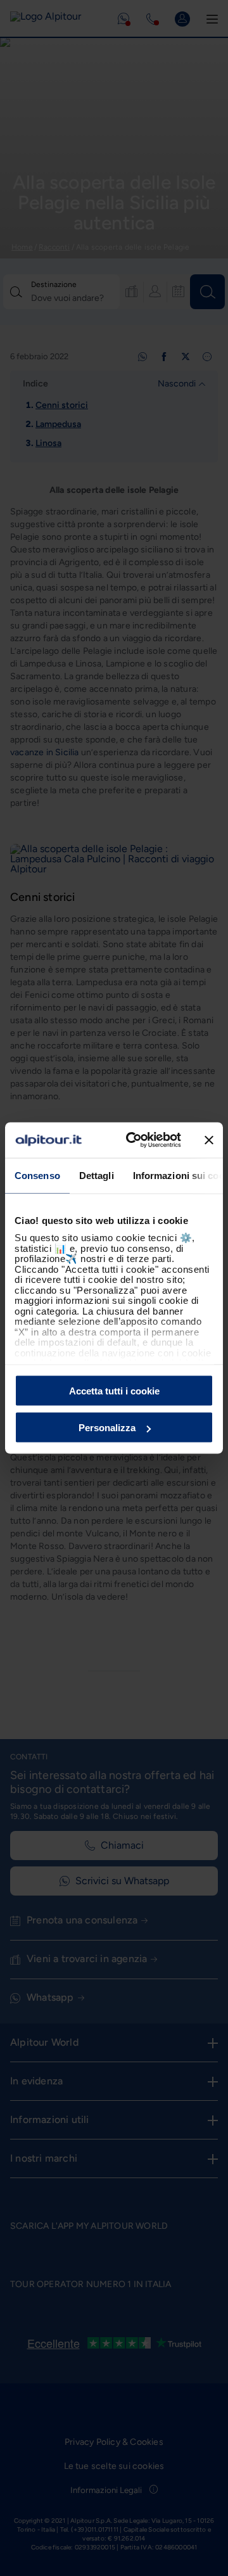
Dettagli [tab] (97, 1175)
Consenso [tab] (37, 1175)
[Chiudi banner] (209, 1140)
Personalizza (107, 1428)
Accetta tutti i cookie (114, 1390)
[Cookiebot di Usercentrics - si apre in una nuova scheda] (134, 1140)
